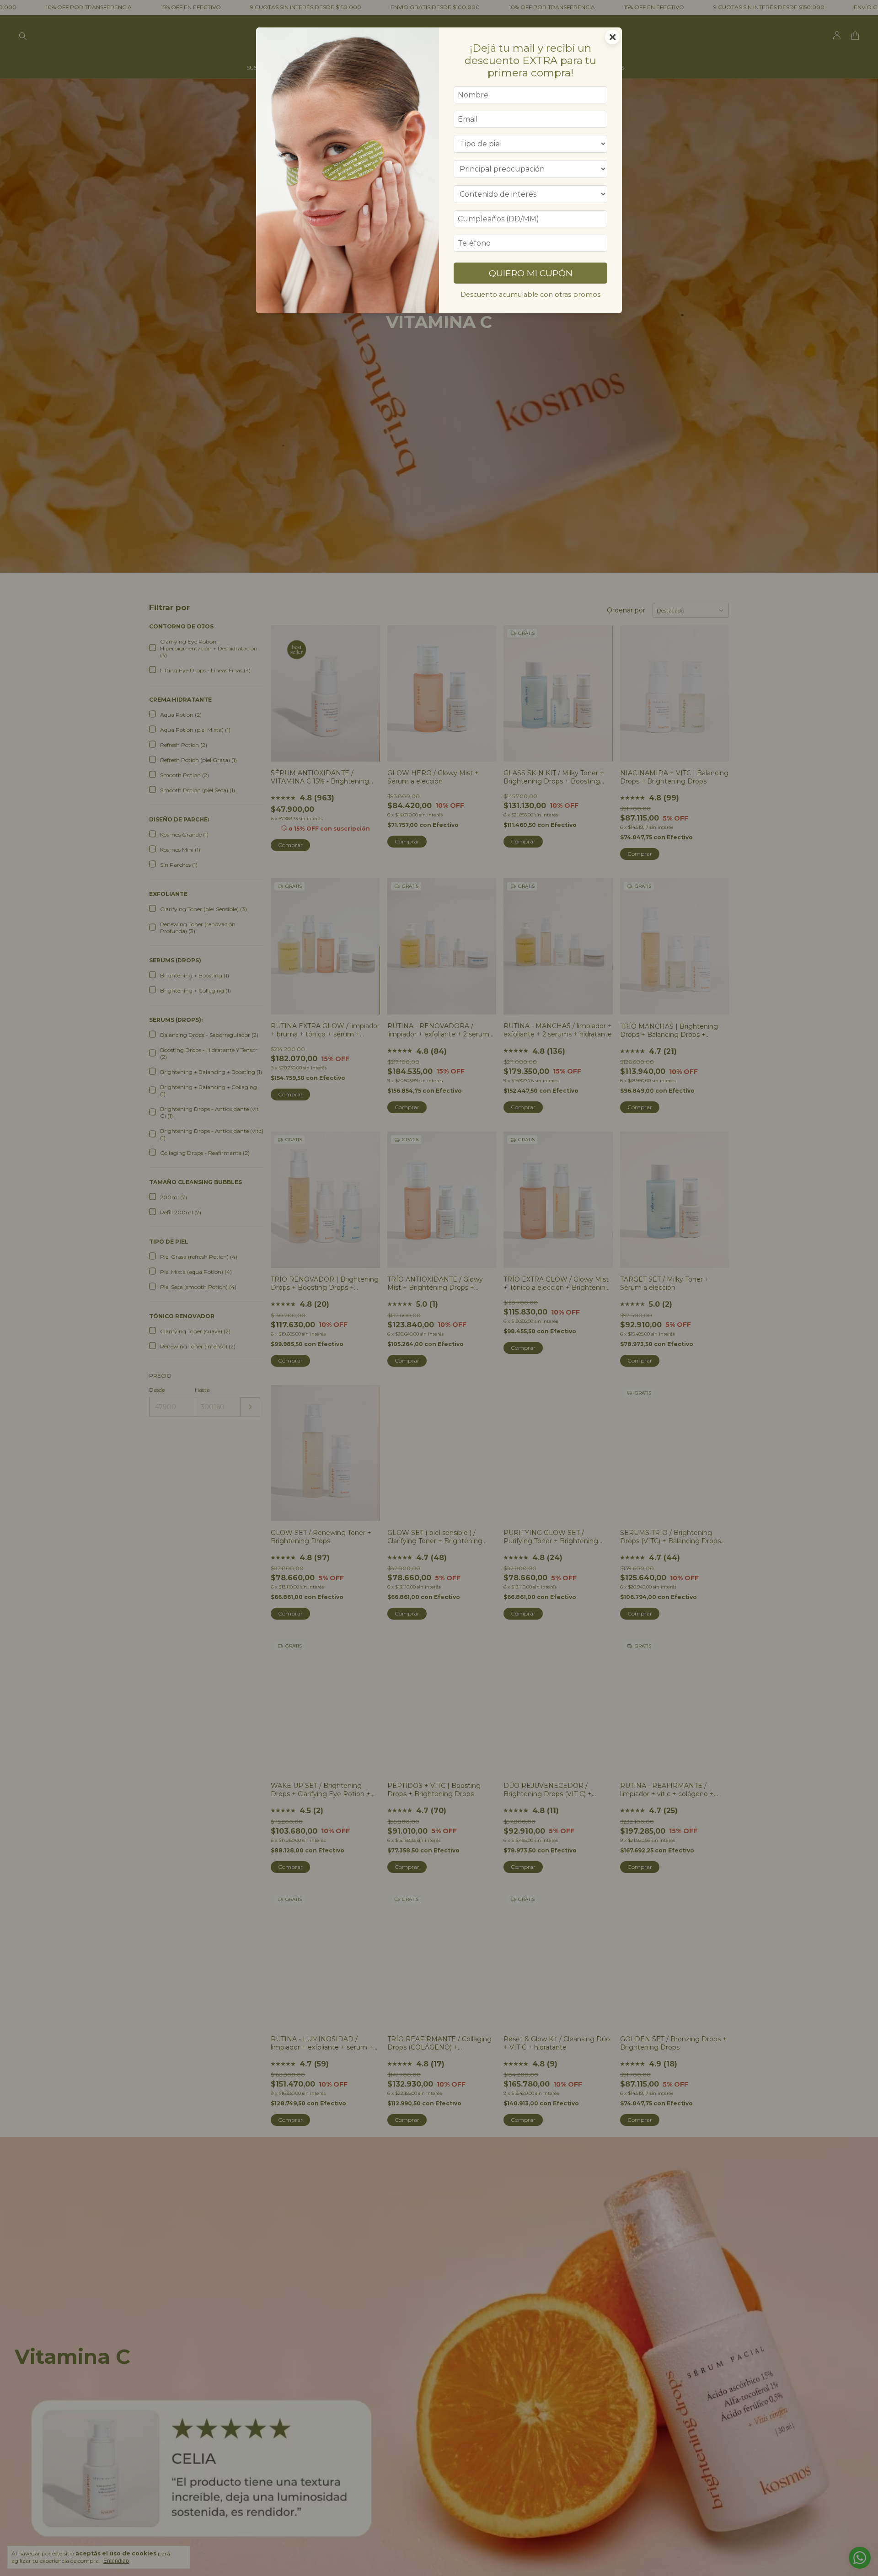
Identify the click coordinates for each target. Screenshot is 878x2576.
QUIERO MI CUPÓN (531, 273)
